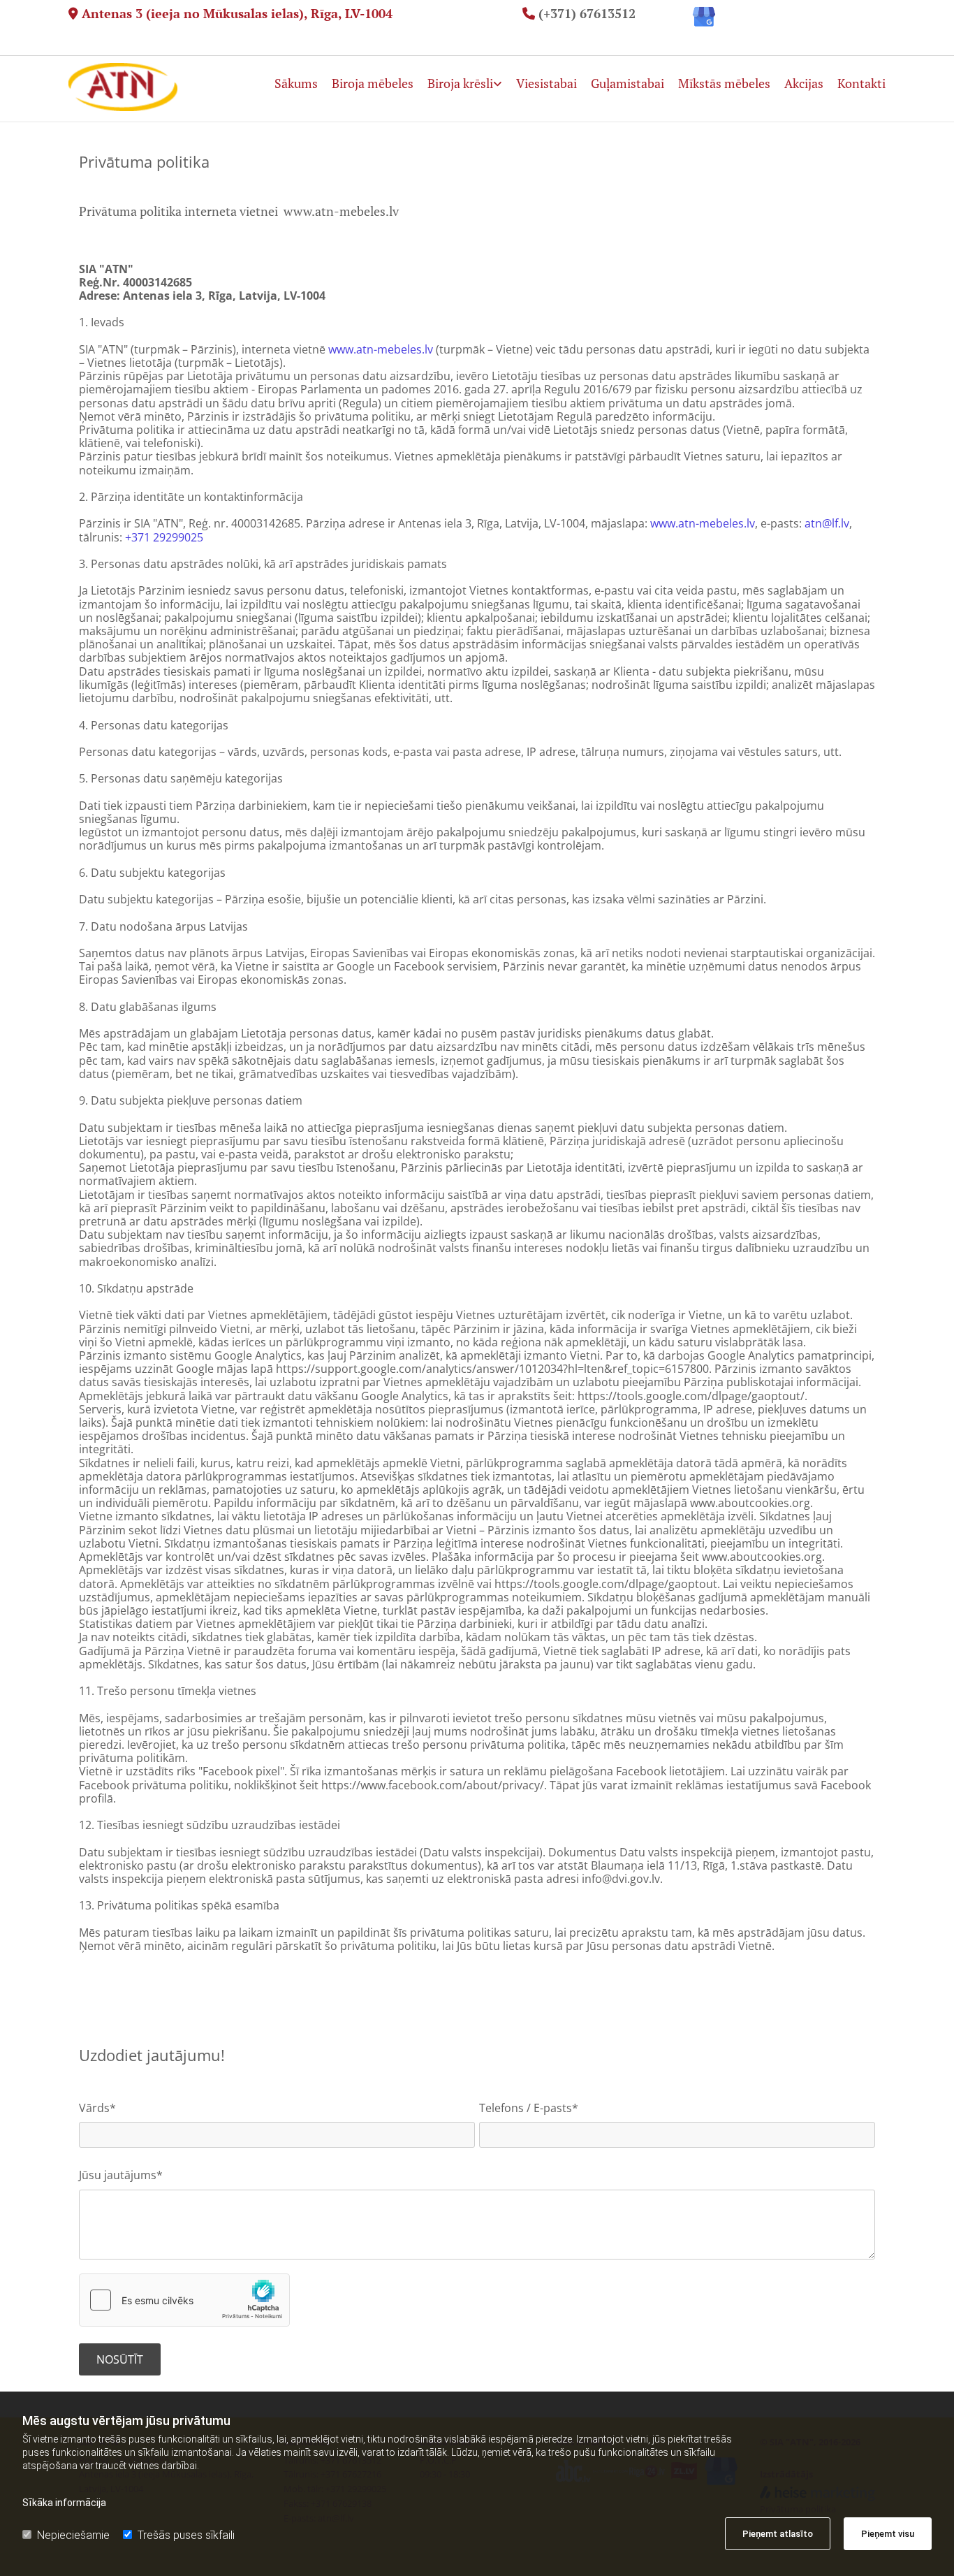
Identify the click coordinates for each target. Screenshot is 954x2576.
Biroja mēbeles (373, 82)
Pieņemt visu (888, 2534)
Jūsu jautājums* (121, 2175)
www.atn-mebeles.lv (341, 211)
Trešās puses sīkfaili (186, 2535)
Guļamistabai (628, 82)
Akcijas (804, 82)
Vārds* (97, 2108)
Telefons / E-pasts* (529, 2108)
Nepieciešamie (73, 2535)
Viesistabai (546, 82)
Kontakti (861, 82)
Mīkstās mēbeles (724, 82)
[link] (458, 75)
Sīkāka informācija (64, 2503)
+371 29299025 (164, 537)
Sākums (296, 82)
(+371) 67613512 (587, 13)
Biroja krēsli (460, 82)
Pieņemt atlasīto (778, 2534)
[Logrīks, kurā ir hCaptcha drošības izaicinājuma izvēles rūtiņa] (184, 2300)
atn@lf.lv (827, 523)
